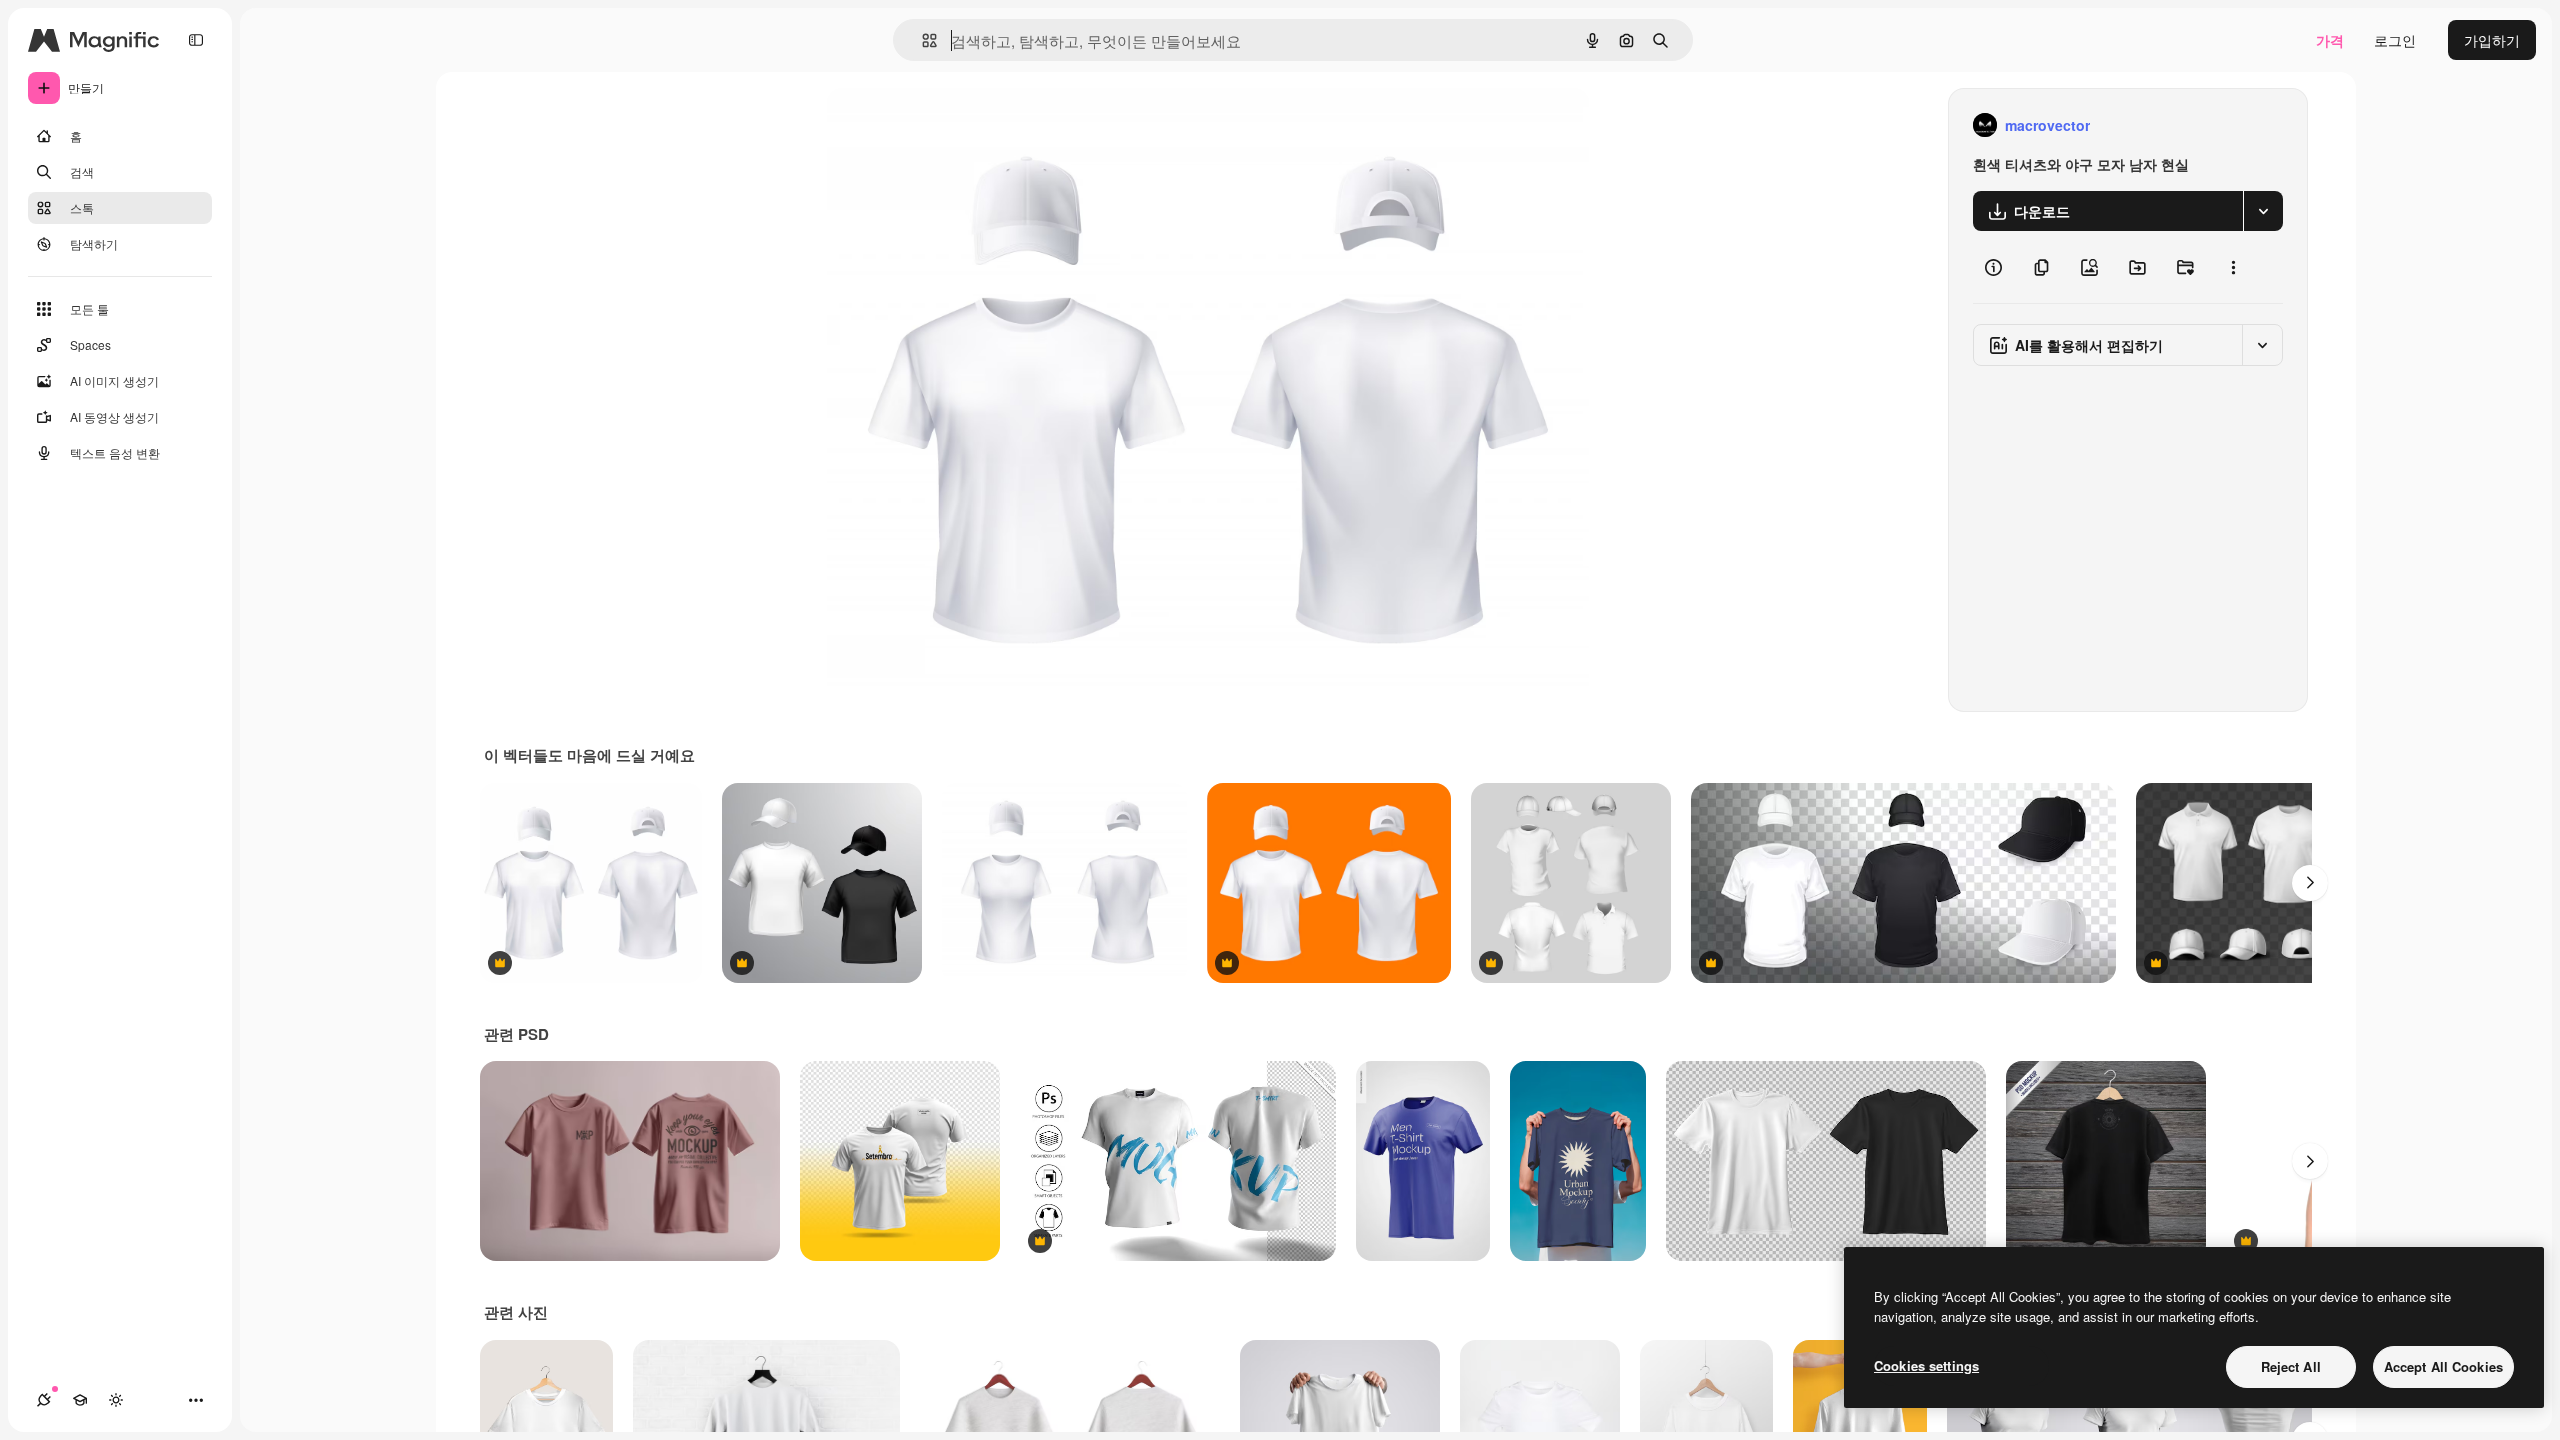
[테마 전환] (116, 1400)
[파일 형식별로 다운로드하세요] (2263, 211)
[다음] (2310, 883)
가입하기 (2492, 40)
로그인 (2395, 40)
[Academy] (80, 1400)
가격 (2330, 40)
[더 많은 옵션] (2233, 267)
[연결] (44, 1400)
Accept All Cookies (2443, 1366)
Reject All (2291, 1366)
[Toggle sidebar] (196, 40)
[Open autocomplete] (921, 40)
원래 (942, 125)
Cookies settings (1926, 1365)
